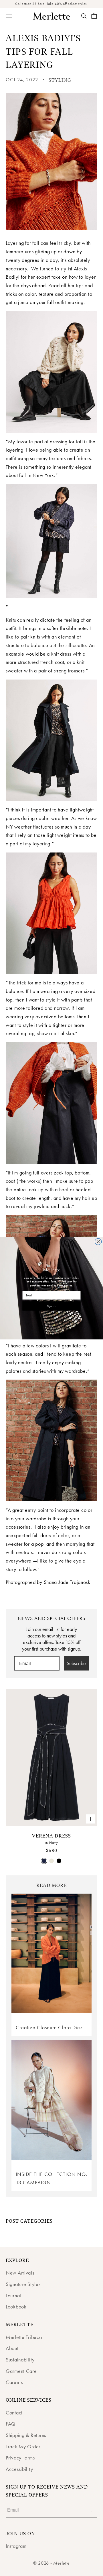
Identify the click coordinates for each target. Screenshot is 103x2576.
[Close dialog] (98, 1242)
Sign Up (51, 1306)
